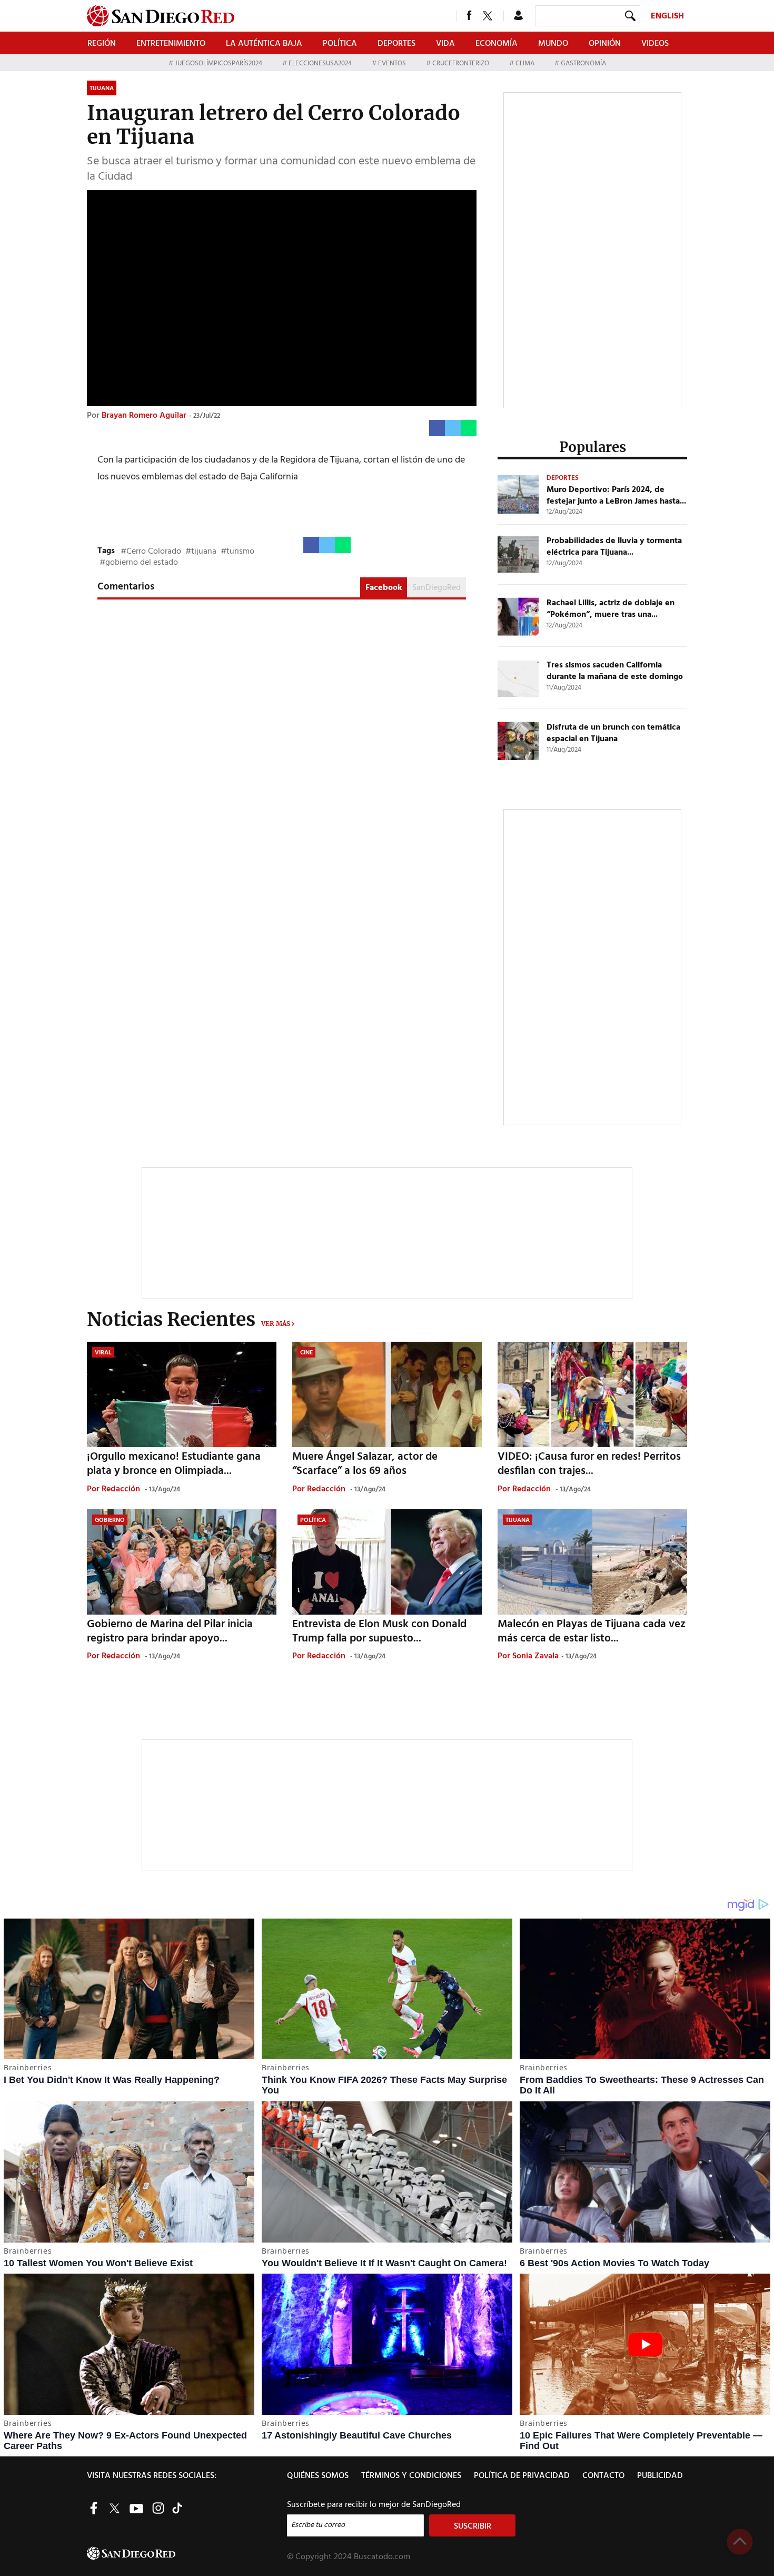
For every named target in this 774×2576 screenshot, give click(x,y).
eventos (392, 63)
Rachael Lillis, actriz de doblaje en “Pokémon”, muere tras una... (611, 609)
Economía (497, 44)
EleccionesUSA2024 (320, 63)
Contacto (603, 2476)
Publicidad (660, 2476)
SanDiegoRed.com (186, 2553)
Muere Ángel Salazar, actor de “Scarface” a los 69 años (365, 1464)
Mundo (553, 44)
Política (340, 44)
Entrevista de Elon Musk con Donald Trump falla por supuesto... (379, 1631)
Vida (445, 44)
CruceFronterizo (461, 63)
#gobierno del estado (139, 563)
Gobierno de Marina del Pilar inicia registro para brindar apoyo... (170, 1631)
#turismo (237, 552)
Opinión (605, 44)
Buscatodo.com (382, 2557)
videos (655, 44)
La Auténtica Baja (264, 44)
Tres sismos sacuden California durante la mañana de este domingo (615, 671)
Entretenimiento (171, 44)
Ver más (276, 1324)
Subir (740, 2542)
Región (102, 44)
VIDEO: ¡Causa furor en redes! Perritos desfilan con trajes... (589, 1464)
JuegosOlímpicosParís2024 (219, 63)
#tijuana (201, 552)
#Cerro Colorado (151, 552)
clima (525, 63)
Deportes (396, 44)
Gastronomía (583, 63)
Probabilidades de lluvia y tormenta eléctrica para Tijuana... (614, 547)
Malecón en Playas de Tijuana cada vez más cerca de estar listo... (592, 1631)
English (667, 16)
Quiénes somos (318, 2476)
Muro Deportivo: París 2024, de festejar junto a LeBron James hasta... (616, 496)
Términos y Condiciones (411, 2476)
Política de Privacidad (522, 2476)
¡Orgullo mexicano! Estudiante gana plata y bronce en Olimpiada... (174, 1464)
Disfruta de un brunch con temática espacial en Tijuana (613, 733)
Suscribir (473, 2526)
